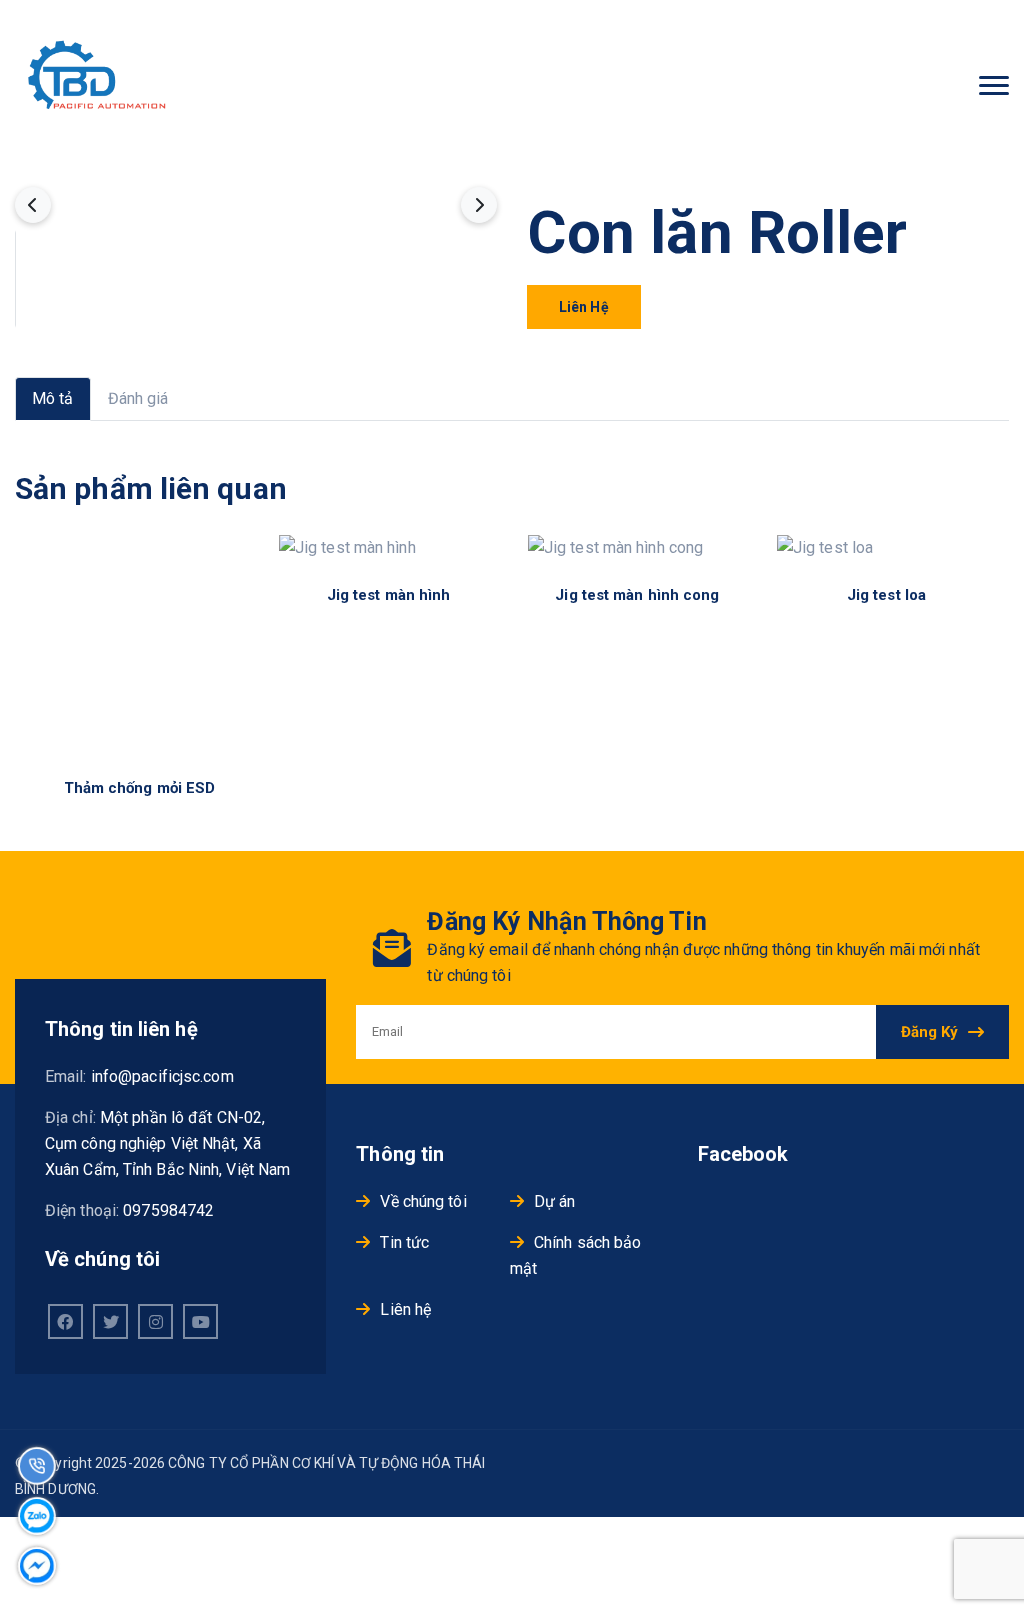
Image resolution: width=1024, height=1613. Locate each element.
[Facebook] (65, 1321)
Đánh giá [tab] (138, 398)
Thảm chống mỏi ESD (140, 788)
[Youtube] (200, 1321)
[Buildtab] (102, 86)
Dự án (555, 1201)
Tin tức (404, 1242)
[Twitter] (110, 1321)
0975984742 (168, 1210)
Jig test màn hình (389, 595)
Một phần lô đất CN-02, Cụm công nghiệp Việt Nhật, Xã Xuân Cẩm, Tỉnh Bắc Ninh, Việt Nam (167, 1143)
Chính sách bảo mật (576, 1255)
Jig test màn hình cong (637, 595)
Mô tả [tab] (53, 398)
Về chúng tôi (423, 1201)
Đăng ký (929, 1032)
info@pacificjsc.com (162, 1076)
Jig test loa (886, 595)
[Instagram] (155, 1321)
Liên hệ (584, 307)
